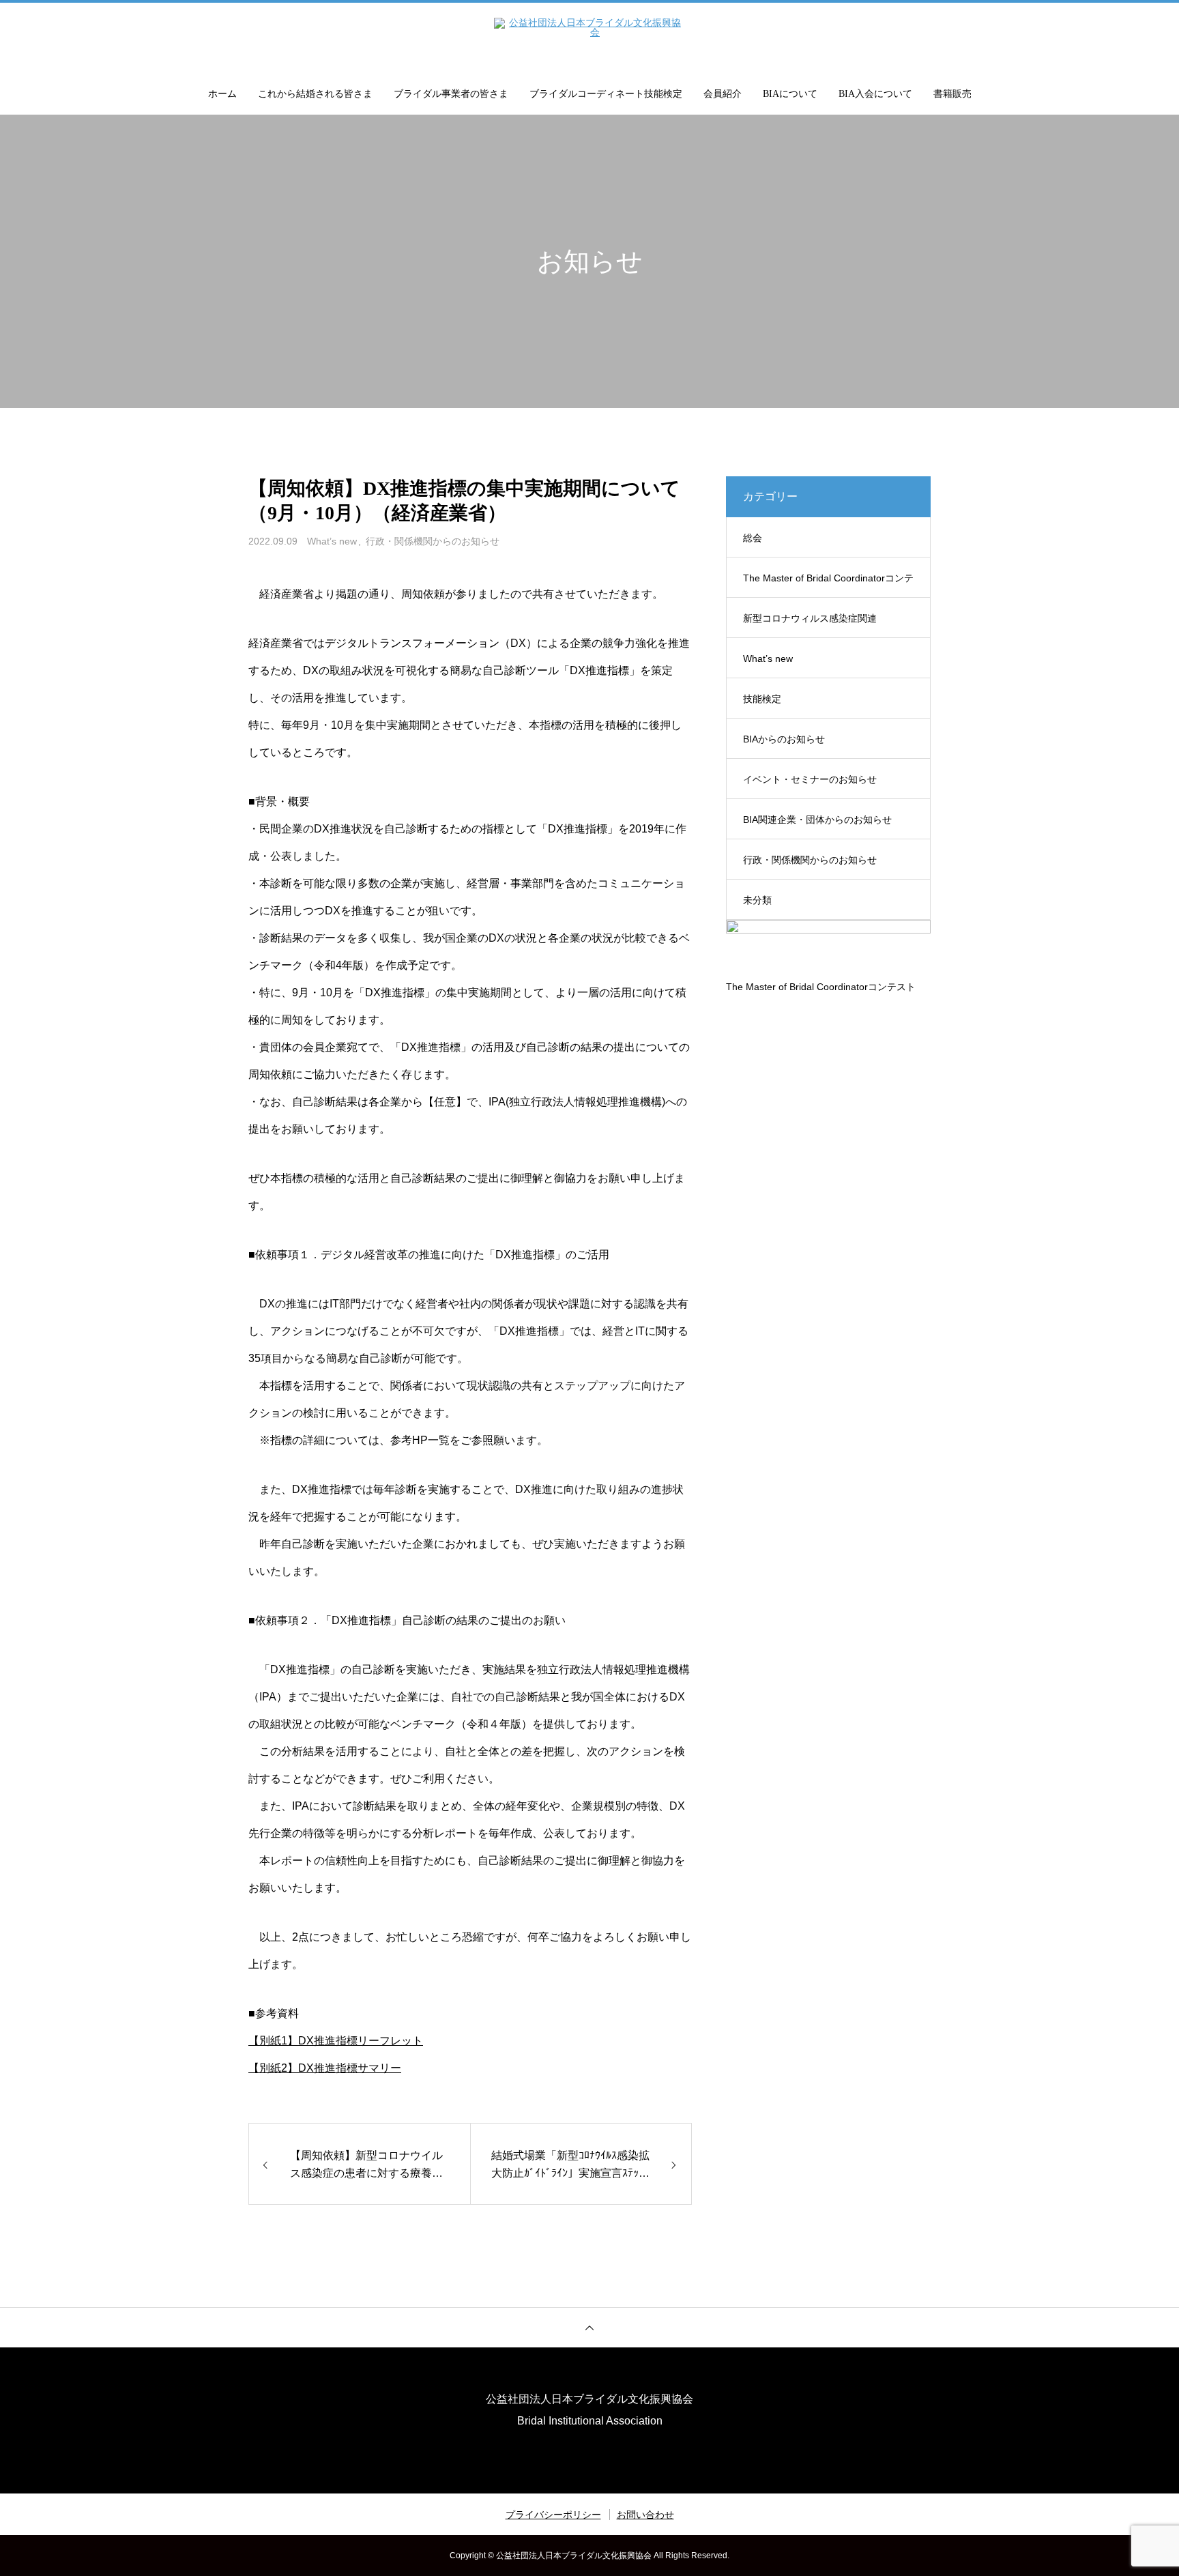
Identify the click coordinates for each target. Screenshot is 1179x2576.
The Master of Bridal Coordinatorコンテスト (828, 585)
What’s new (332, 541)
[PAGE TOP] (589, 2327)
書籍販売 (952, 94)
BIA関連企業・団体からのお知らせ (817, 820)
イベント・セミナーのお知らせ (810, 779)
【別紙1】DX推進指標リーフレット (336, 2041)
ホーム (222, 94)
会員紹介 (723, 94)
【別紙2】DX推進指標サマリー (325, 2068)
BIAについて (790, 94)
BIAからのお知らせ (784, 739)
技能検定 (762, 699)
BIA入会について (875, 94)
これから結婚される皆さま (315, 94)
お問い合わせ (645, 2515)
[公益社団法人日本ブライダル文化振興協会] (589, 37)
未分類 (757, 900)
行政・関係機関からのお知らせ (433, 541)
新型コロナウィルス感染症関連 (810, 618)
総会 (753, 538)
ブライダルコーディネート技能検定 (606, 94)
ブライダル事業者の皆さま (451, 94)
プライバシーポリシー (553, 2515)
